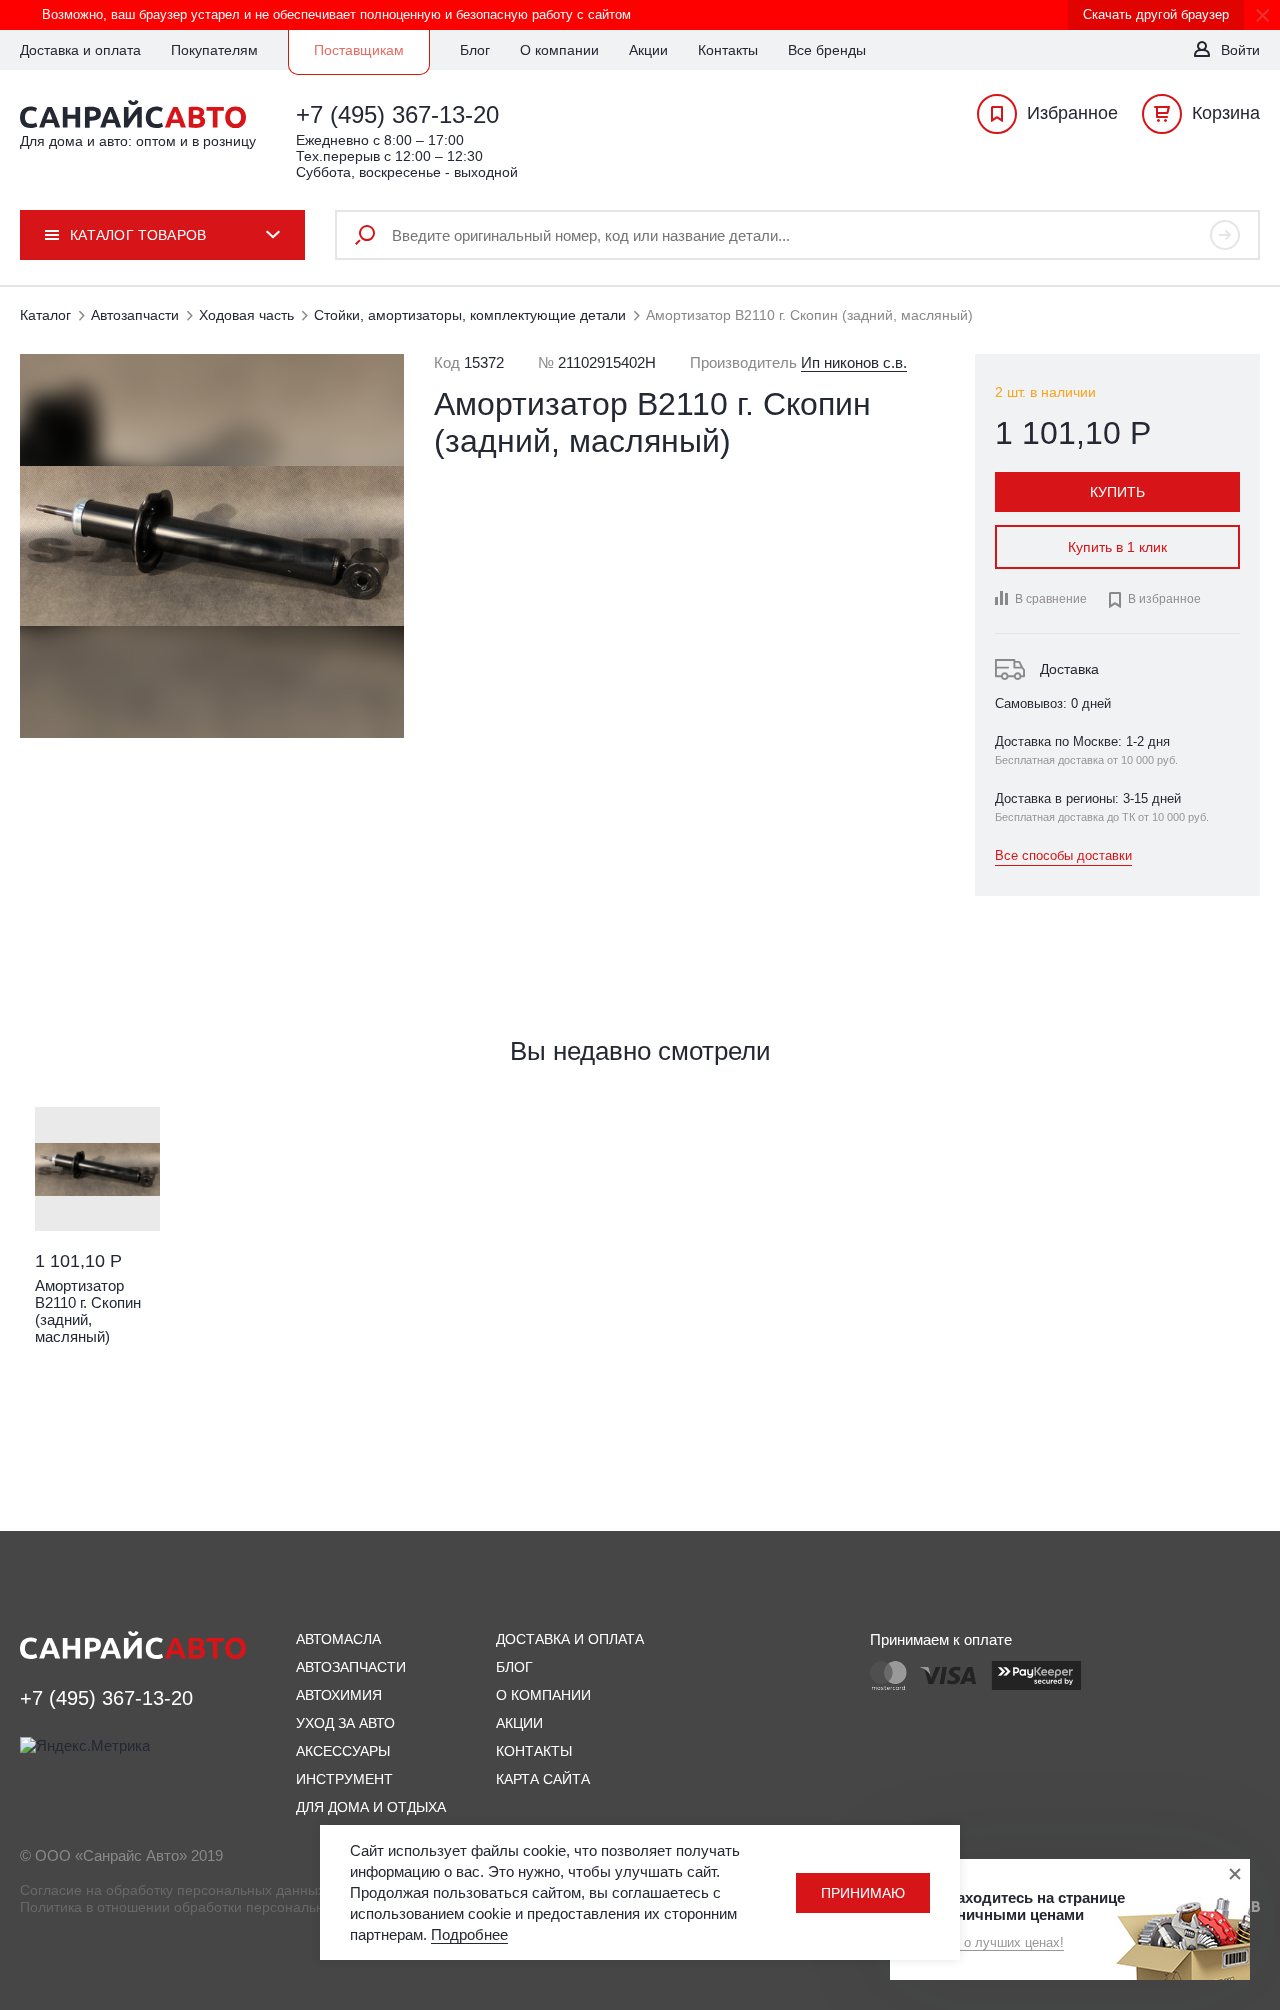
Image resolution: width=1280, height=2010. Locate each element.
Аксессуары (343, 1751)
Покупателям (214, 50)
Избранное (1072, 113)
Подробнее (469, 1934)
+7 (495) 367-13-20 (397, 114)
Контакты (728, 50)
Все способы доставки (1063, 855)
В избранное (1154, 600)
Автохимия (339, 1695)
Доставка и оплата (80, 50)
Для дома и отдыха (371, 1807)
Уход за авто (345, 1723)
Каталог (45, 315)
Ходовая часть (246, 315)
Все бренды (827, 50)
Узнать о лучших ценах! (992, 1942)
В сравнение (1051, 599)
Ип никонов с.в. (854, 362)
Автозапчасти (135, 315)
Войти (1240, 50)
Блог (475, 50)
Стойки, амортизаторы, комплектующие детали (470, 315)
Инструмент (344, 1779)
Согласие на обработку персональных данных (172, 1890)
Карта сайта (543, 1779)
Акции (648, 50)
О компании (559, 50)
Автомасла (338, 1639)
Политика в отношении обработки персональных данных (207, 1907)
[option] (97, 1248)
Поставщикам (359, 50)
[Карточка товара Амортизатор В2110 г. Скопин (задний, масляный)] (97, 1169)
